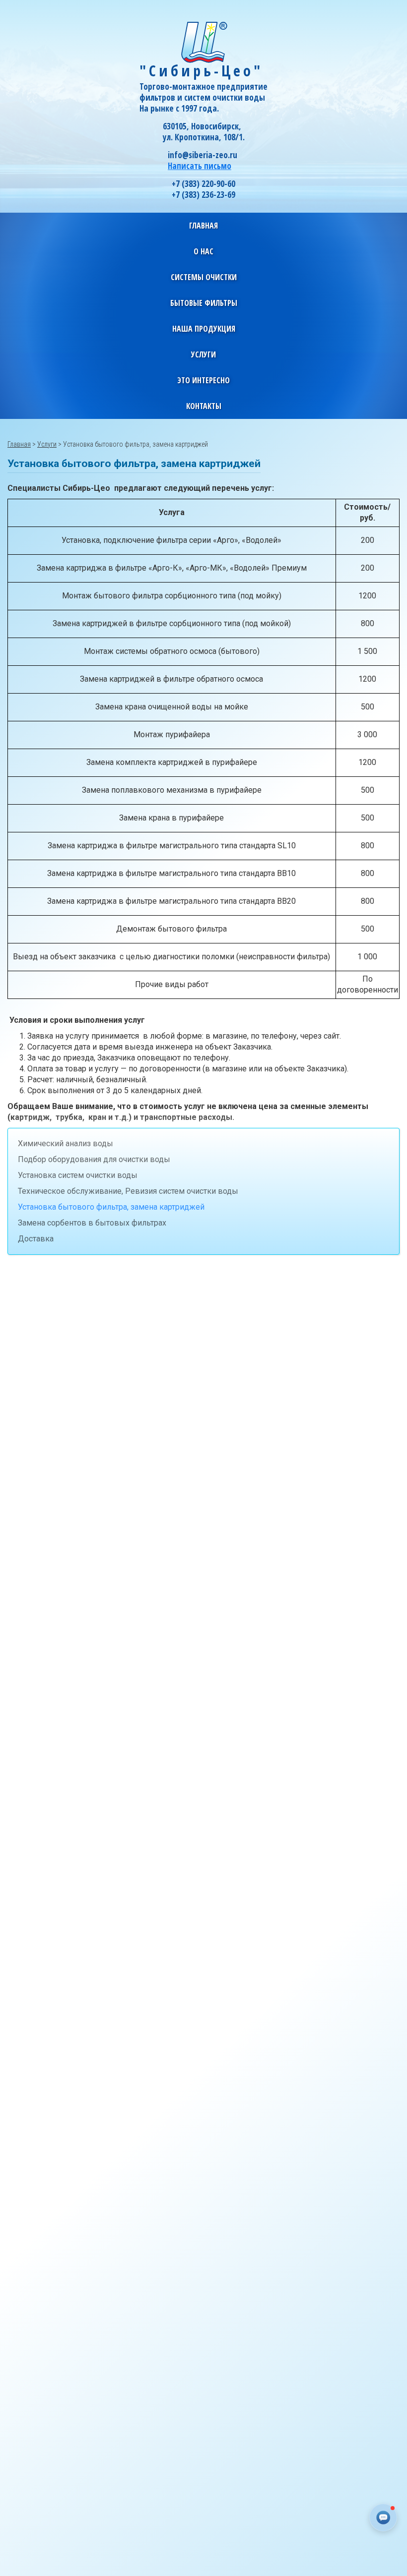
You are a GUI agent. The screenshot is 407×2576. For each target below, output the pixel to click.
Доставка (36, 1239)
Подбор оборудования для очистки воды (94, 1159)
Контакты (204, 406)
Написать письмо (200, 166)
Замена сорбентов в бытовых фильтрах (92, 1223)
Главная (203, 226)
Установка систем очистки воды (78, 1175)
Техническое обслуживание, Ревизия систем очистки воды (128, 1191)
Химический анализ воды (66, 1143)
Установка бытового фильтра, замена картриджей (111, 1207)
